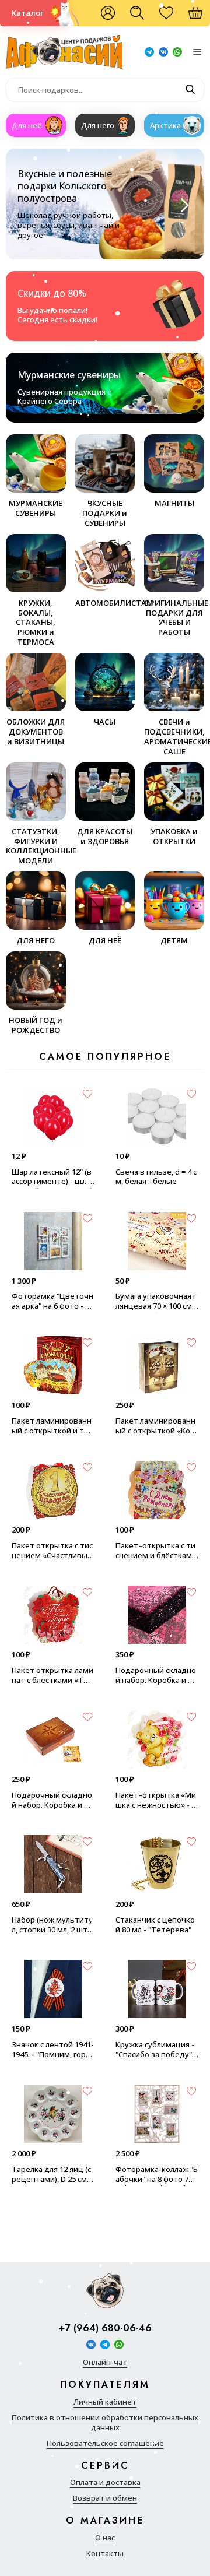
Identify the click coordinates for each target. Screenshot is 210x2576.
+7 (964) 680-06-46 (105, 2329)
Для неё (27, 125)
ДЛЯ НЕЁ (105, 940)
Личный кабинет (105, 2402)
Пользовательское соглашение (105, 2443)
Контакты (105, 2554)
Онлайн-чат (105, 2362)
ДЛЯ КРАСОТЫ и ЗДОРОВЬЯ (105, 836)
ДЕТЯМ (174, 940)
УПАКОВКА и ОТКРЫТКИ (174, 836)
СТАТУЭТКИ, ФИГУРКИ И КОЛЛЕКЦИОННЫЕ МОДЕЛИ (36, 846)
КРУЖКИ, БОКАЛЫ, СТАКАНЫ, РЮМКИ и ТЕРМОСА (36, 622)
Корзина (201, 17)
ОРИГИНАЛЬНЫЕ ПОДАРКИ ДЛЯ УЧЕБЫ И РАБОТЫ (174, 618)
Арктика (165, 125)
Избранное (172, 17)
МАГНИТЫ (174, 503)
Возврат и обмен (105, 2498)
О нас (105, 2538)
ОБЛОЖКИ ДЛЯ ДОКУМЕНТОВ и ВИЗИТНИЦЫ (36, 732)
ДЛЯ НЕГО (36, 940)
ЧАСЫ (105, 722)
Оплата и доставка (105, 2482)
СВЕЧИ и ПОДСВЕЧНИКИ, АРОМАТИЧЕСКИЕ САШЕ (174, 737)
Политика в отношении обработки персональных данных (105, 2423)
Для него (98, 125)
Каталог (28, 13)
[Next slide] (183, 205)
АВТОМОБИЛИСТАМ (105, 603)
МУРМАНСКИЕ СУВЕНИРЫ (36, 508)
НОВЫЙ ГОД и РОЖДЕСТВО (36, 1025)
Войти (108, 13)
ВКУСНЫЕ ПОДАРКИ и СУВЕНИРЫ (105, 513)
